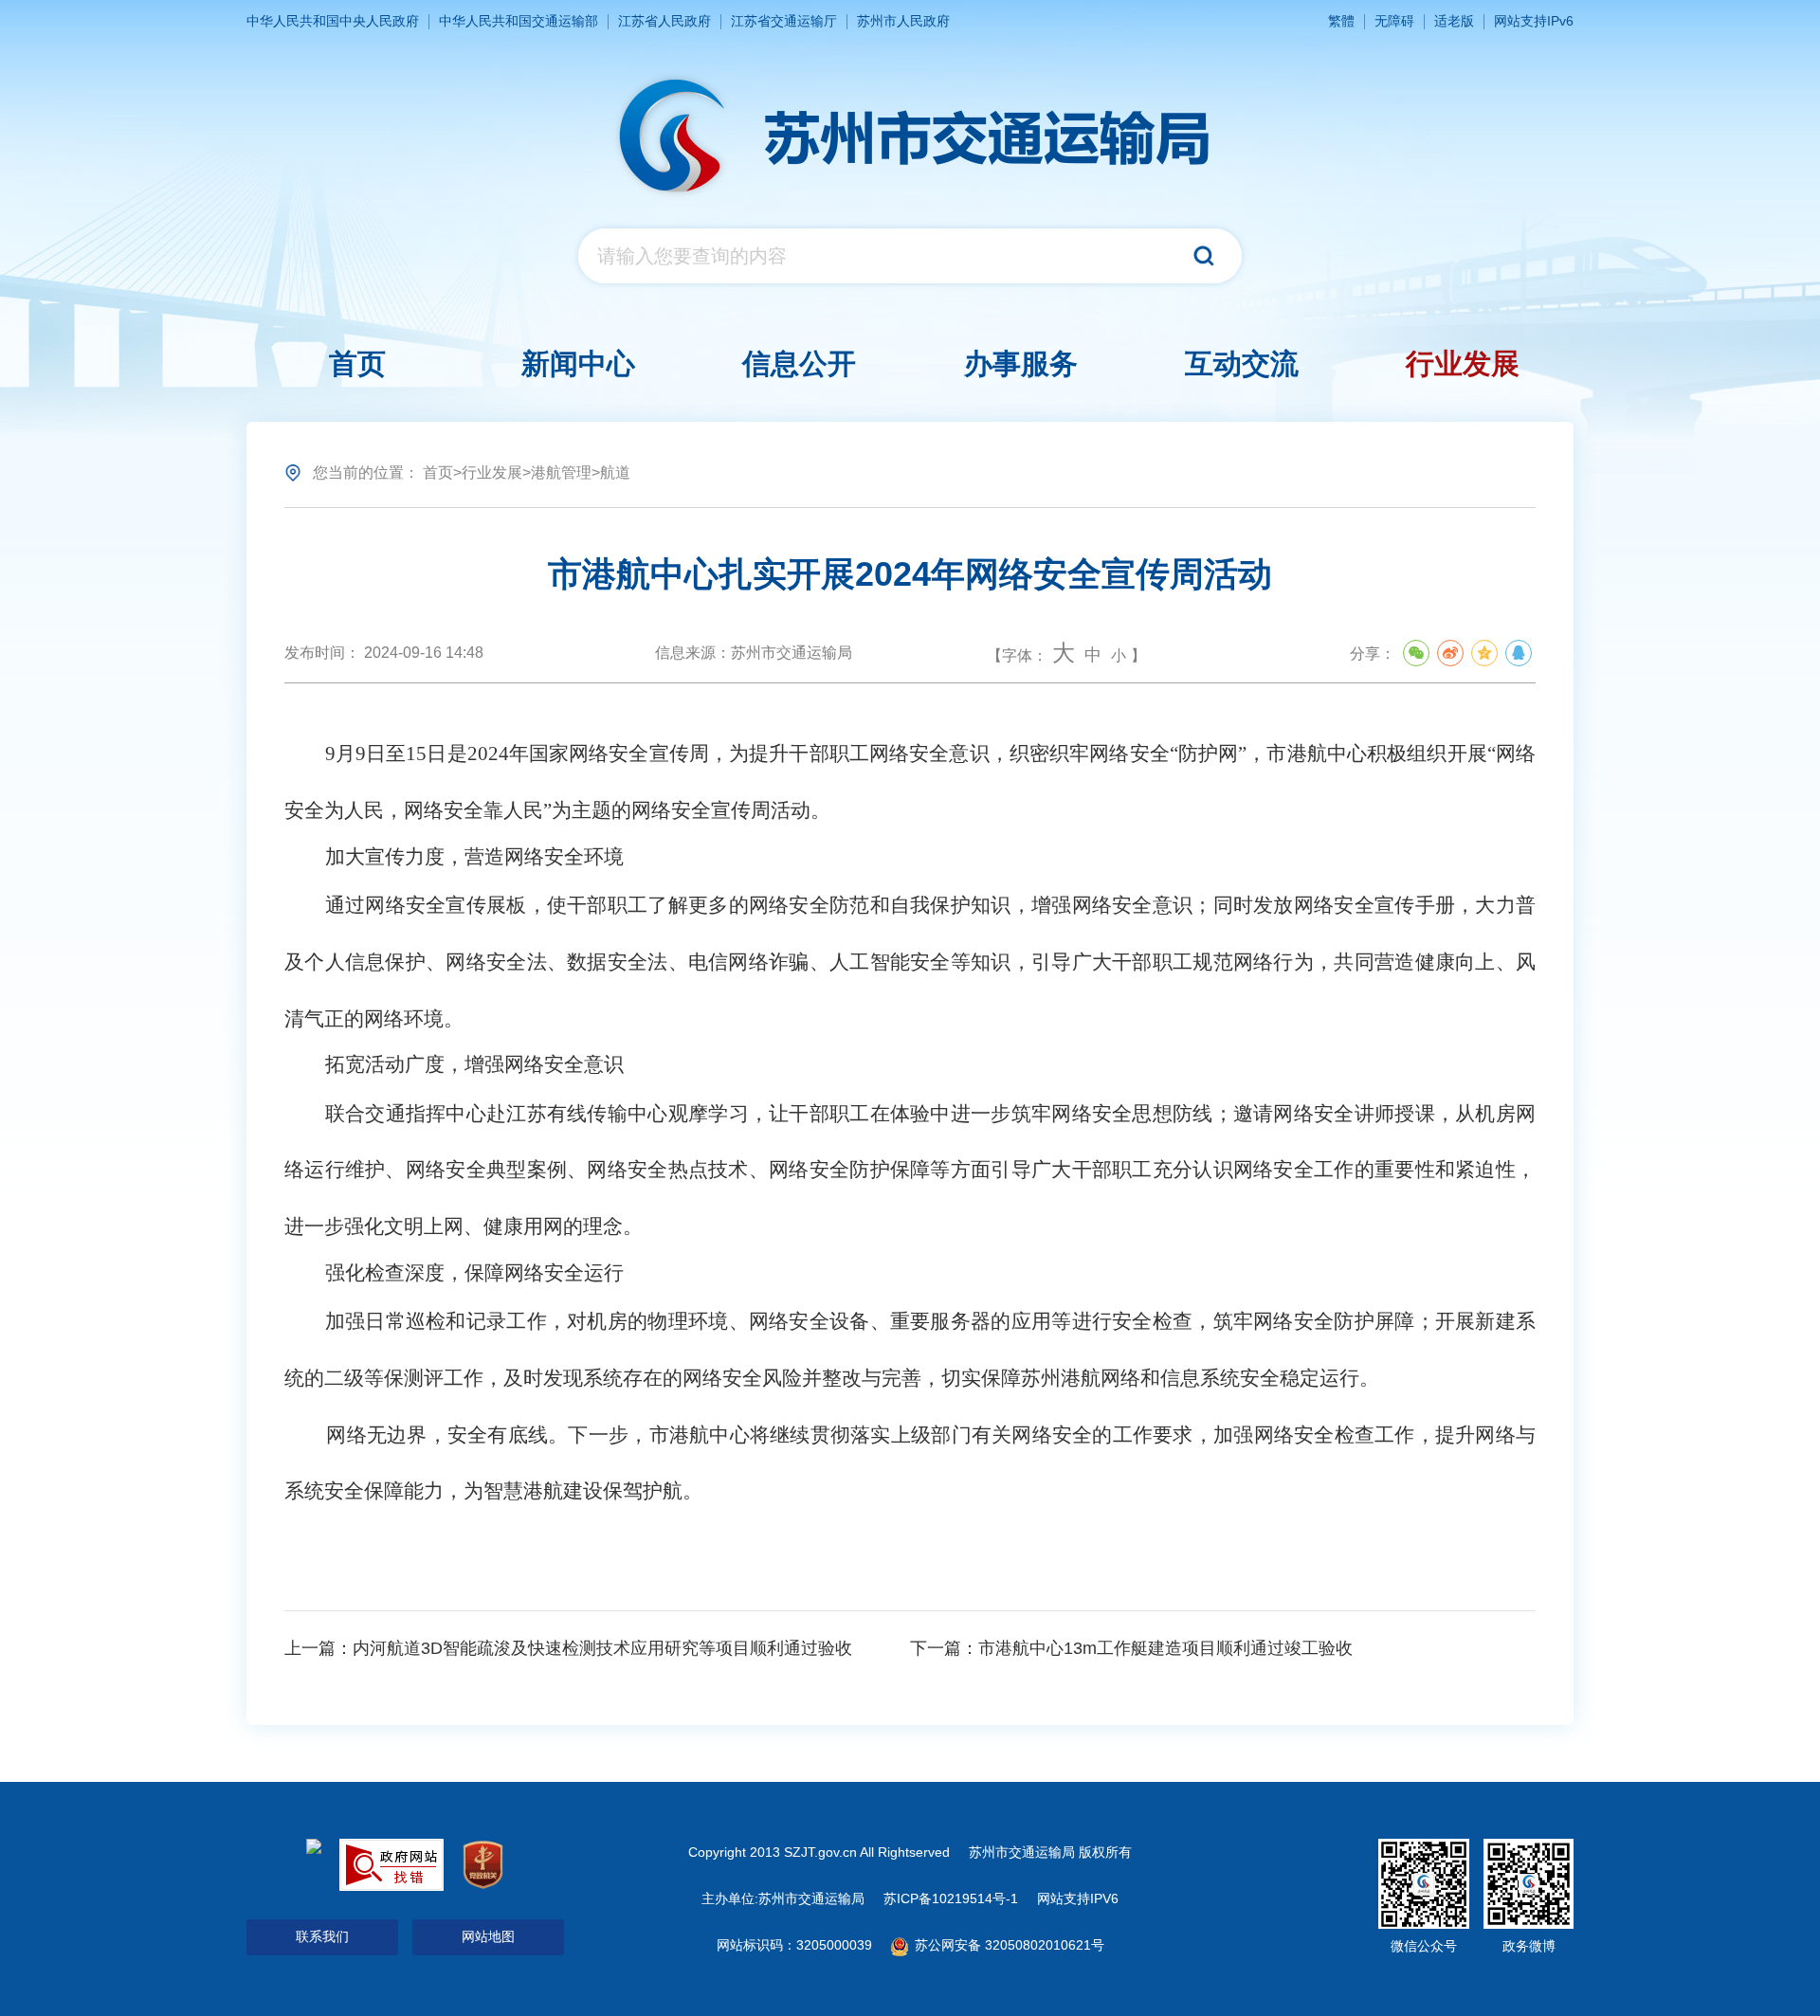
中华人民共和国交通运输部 (519, 21)
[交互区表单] (910, 256)
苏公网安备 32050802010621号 (1008, 1945)
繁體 (1341, 21)
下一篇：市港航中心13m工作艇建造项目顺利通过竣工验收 (1131, 1648)
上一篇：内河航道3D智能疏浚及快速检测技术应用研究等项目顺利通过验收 (568, 1648)
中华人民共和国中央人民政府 (333, 21)
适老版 (1454, 21)
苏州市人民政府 (903, 21)
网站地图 (488, 1936)
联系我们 (322, 1936)
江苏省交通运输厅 (784, 21)
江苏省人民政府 (664, 21)
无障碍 (1394, 21)
